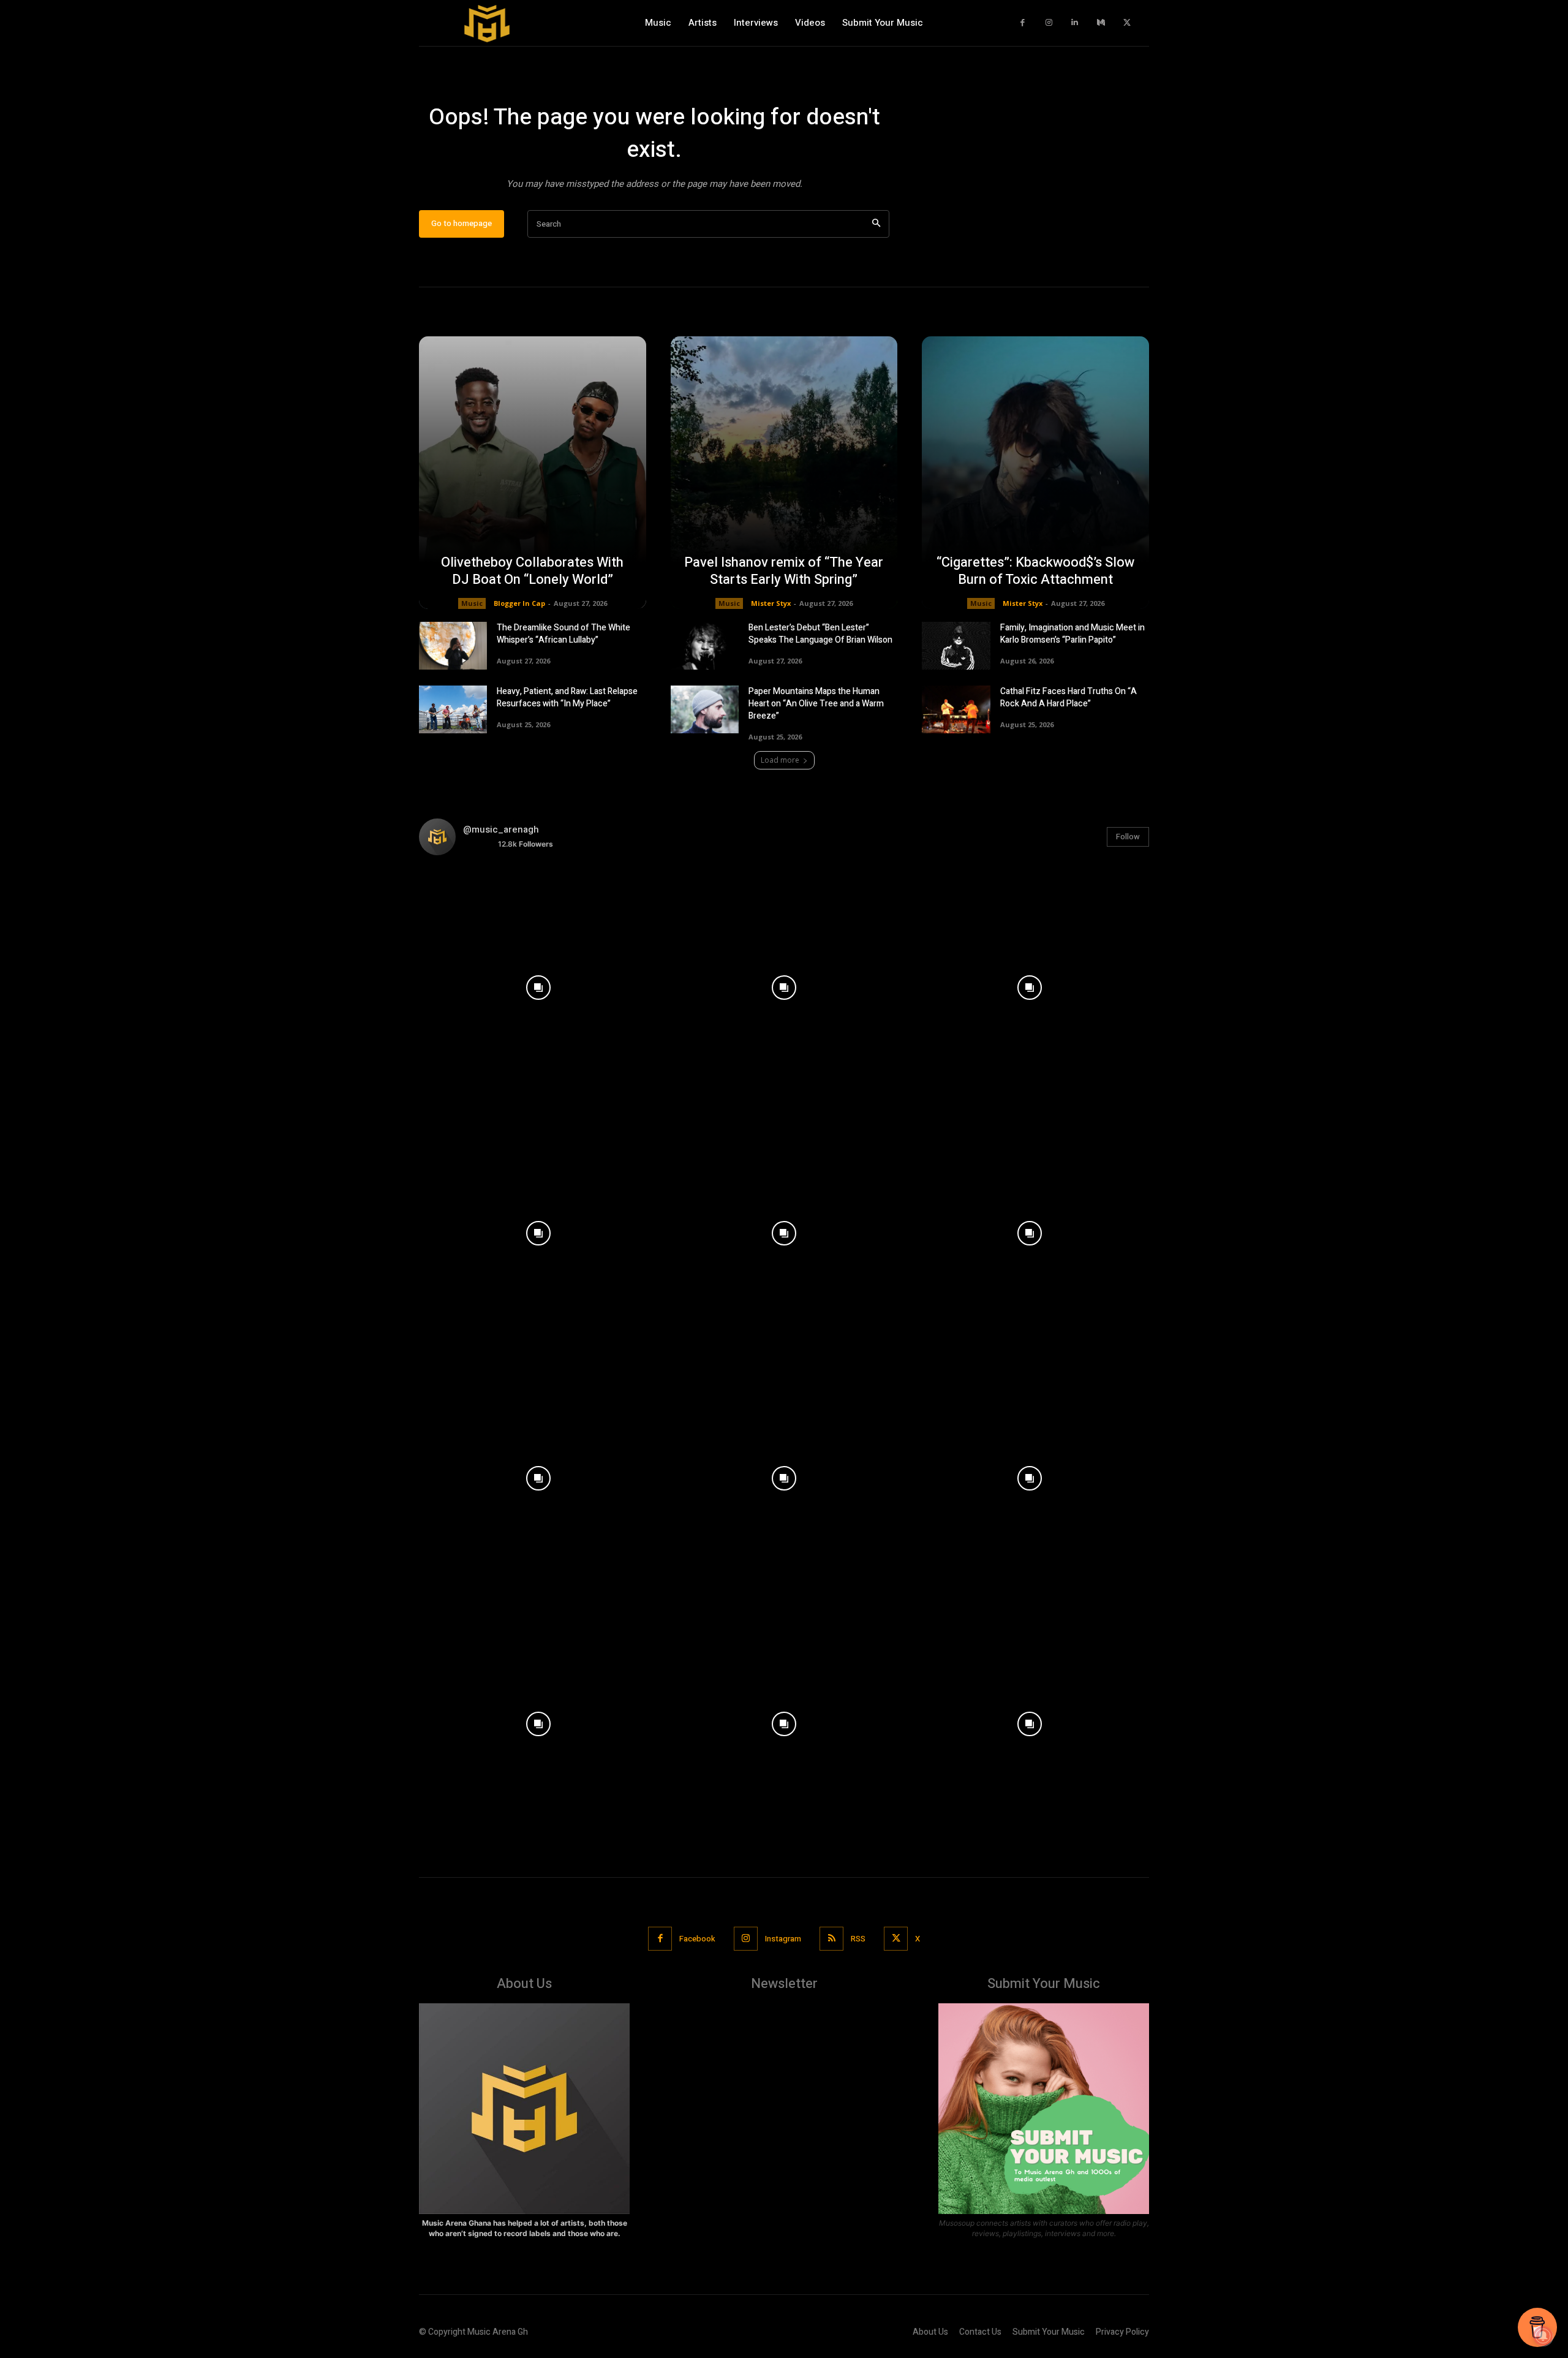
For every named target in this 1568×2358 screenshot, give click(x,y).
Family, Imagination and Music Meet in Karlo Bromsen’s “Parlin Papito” (1072, 634)
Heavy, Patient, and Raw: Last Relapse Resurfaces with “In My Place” (567, 697)
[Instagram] (1049, 23)
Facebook (697, 1939)
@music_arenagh (501, 829)
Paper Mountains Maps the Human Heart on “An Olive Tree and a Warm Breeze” (816, 704)
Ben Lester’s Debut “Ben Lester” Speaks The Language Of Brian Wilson (820, 634)
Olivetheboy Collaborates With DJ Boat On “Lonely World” (532, 571)
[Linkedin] (1075, 23)
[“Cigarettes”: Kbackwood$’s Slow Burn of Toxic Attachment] (1035, 473)
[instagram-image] (539, 985)
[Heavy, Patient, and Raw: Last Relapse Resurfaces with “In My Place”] (453, 709)
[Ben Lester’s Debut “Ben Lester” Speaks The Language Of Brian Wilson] (705, 646)
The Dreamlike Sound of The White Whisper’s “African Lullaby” (563, 634)
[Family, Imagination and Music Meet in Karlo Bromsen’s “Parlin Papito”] (956, 646)
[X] (1127, 23)
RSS (858, 1939)
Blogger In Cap (519, 603)
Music (472, 603)
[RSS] (831, 1939)
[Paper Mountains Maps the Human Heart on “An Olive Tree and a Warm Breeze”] (705, 709)
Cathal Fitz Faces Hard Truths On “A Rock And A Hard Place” (1069, 697)
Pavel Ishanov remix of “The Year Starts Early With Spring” (784, 571)
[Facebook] (1023, 23)
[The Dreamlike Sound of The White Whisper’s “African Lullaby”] (453, 646)
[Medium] (1101, 23)
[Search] (876, 224)
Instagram (783, 1939)
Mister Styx (771, 603)
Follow (1128, 837)
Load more (780, 760)
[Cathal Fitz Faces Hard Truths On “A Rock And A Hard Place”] (956, 709)
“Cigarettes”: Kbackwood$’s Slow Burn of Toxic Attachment (1035, 571)
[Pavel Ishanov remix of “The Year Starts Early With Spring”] (784, 473)
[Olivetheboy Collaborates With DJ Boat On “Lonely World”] (533, 473)
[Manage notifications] (1543, 2336)
